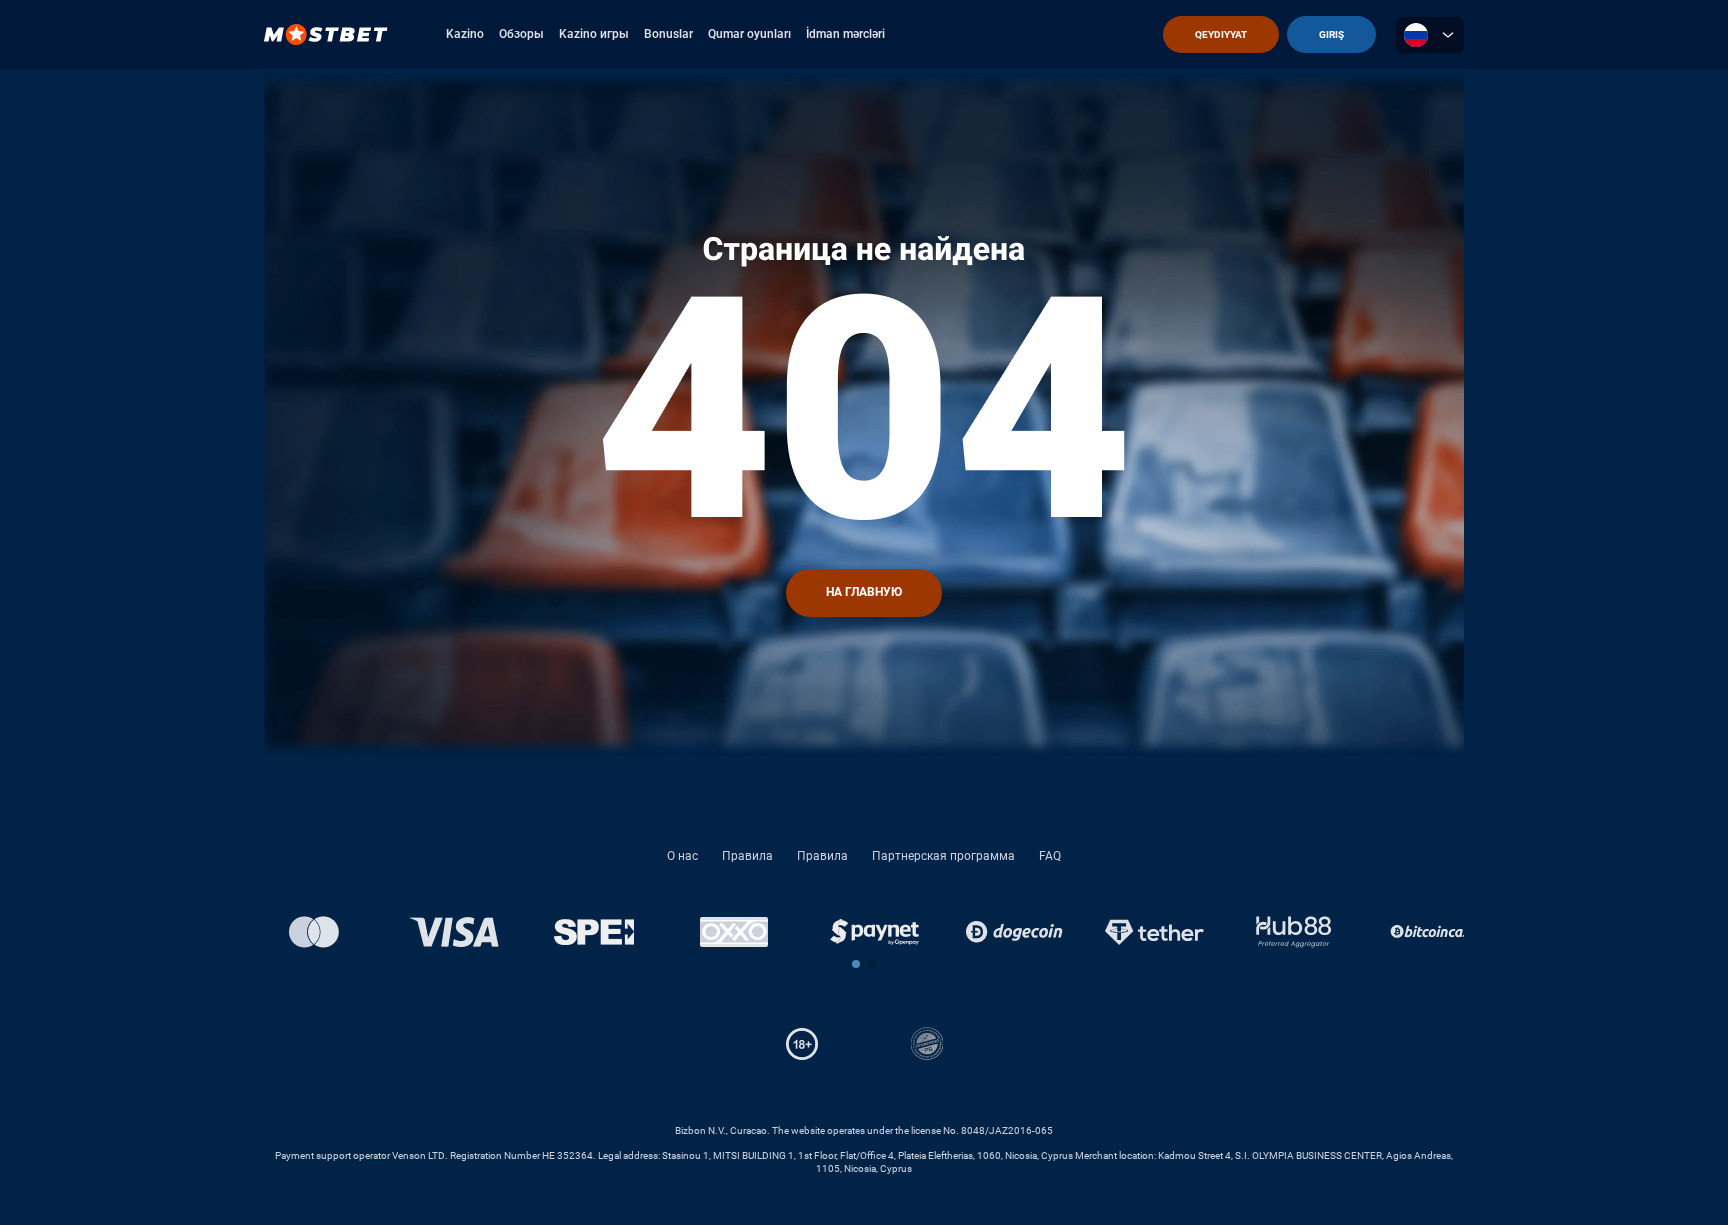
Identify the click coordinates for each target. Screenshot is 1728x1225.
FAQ (1050, 856)
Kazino (465, 34)
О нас (682, 856)
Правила (747, 856)
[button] (856, 964)
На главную (864, 592)
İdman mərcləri (845, 34)
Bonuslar (668, 34)
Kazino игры (594, 34)
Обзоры (521, 34)
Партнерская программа (943, 856)
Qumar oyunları (749, 34)
